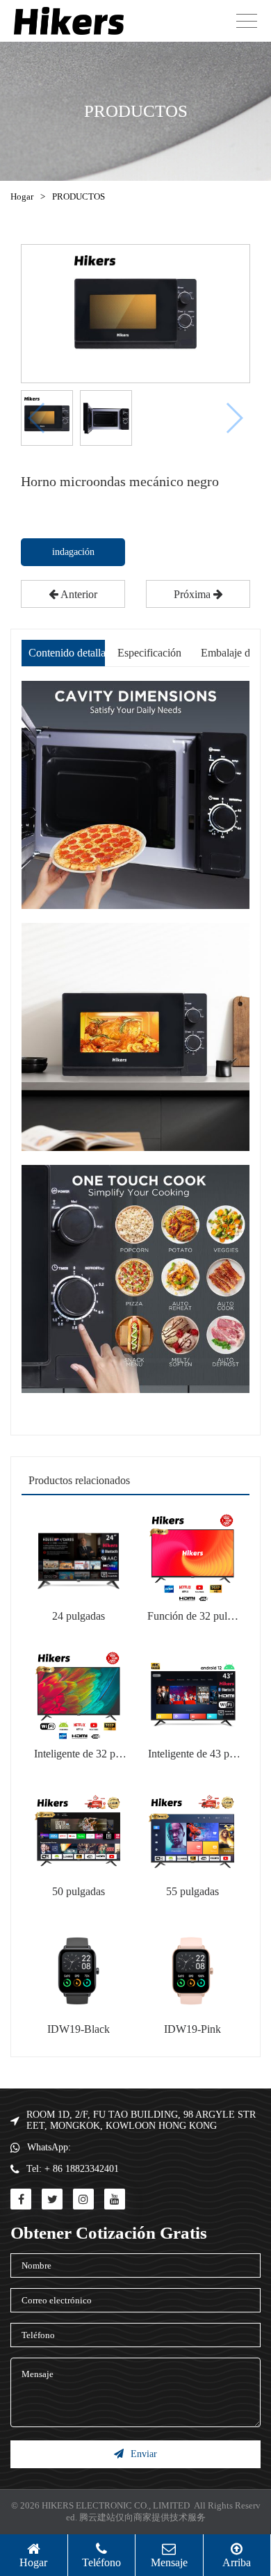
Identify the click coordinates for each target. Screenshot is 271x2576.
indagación (73, 552)
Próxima (194, 594)
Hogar (22, 196)
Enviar (144, 2454)
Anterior (78, 594)
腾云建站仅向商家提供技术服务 (142, 2517)
